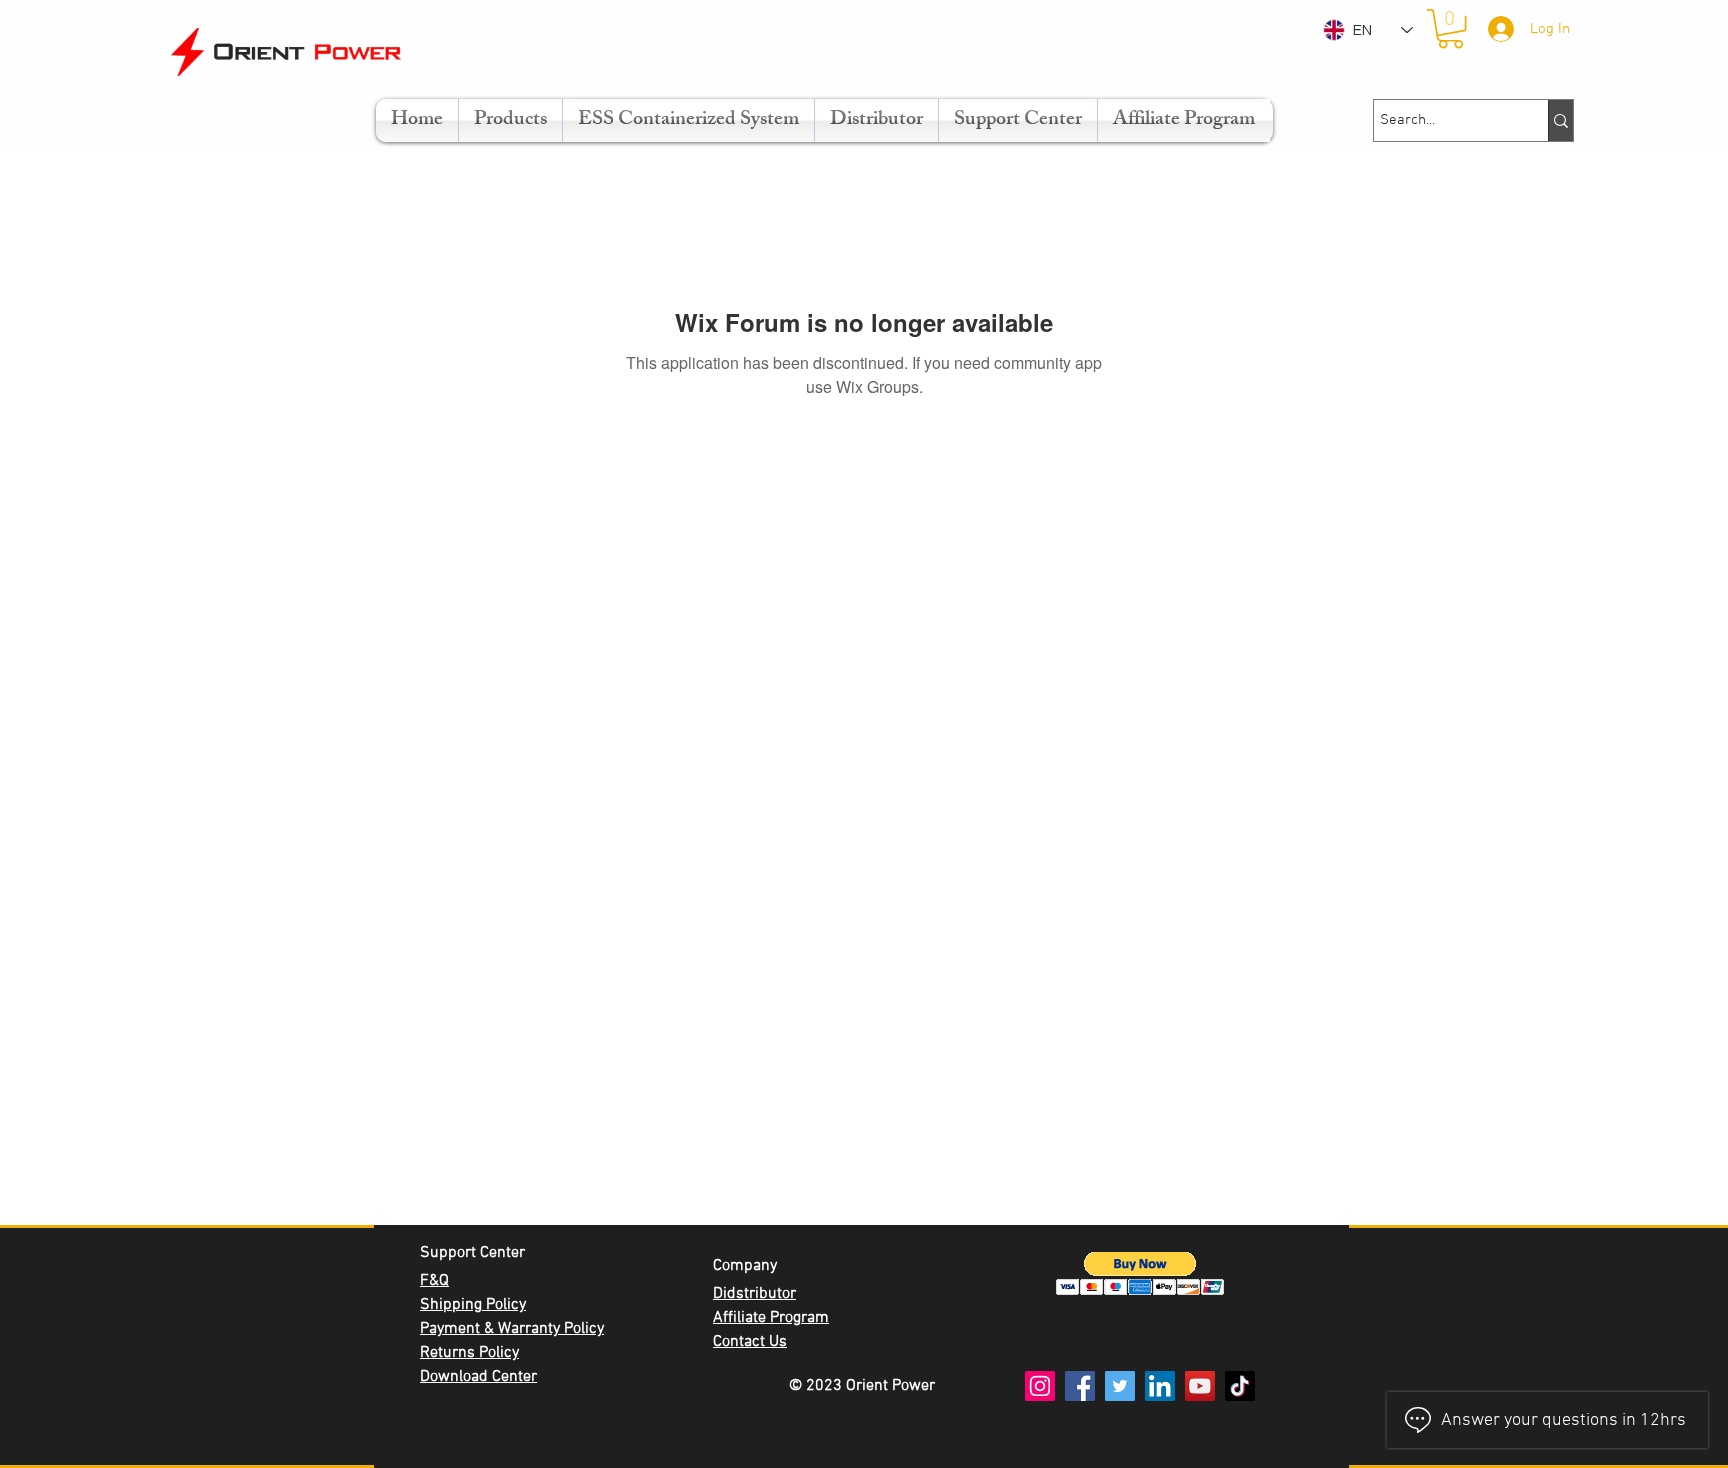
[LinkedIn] (1160, 1386)
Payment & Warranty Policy (512, 1329)
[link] (1450, 28)
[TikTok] (1240, 1386)
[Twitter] (1120, 1386)
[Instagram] (1040, 1386)
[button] (1140, 1273)
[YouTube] (1200, 1386)
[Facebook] (1080, 1386)
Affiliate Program (771, 1318)
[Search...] (1560, 120)
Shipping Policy (473, 1305)
